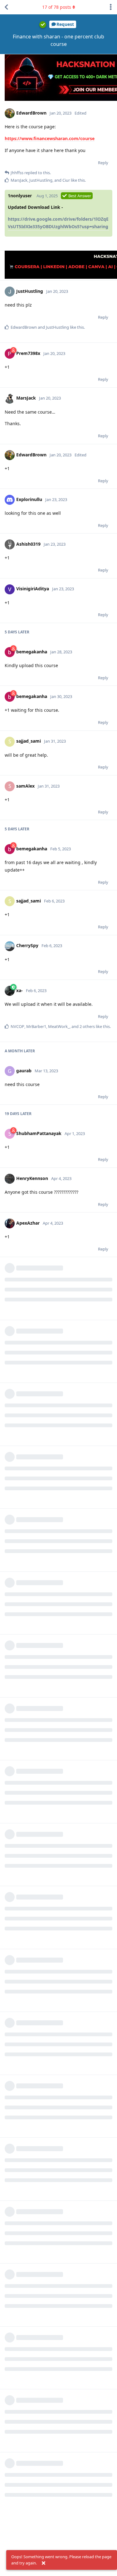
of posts (57, 7)
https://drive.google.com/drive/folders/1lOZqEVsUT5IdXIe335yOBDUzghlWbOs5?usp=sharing (58, 223)
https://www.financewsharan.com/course (50, 138)
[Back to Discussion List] (6, 7)
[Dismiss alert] (43, 2563)
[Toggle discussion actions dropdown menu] (111, 7)
